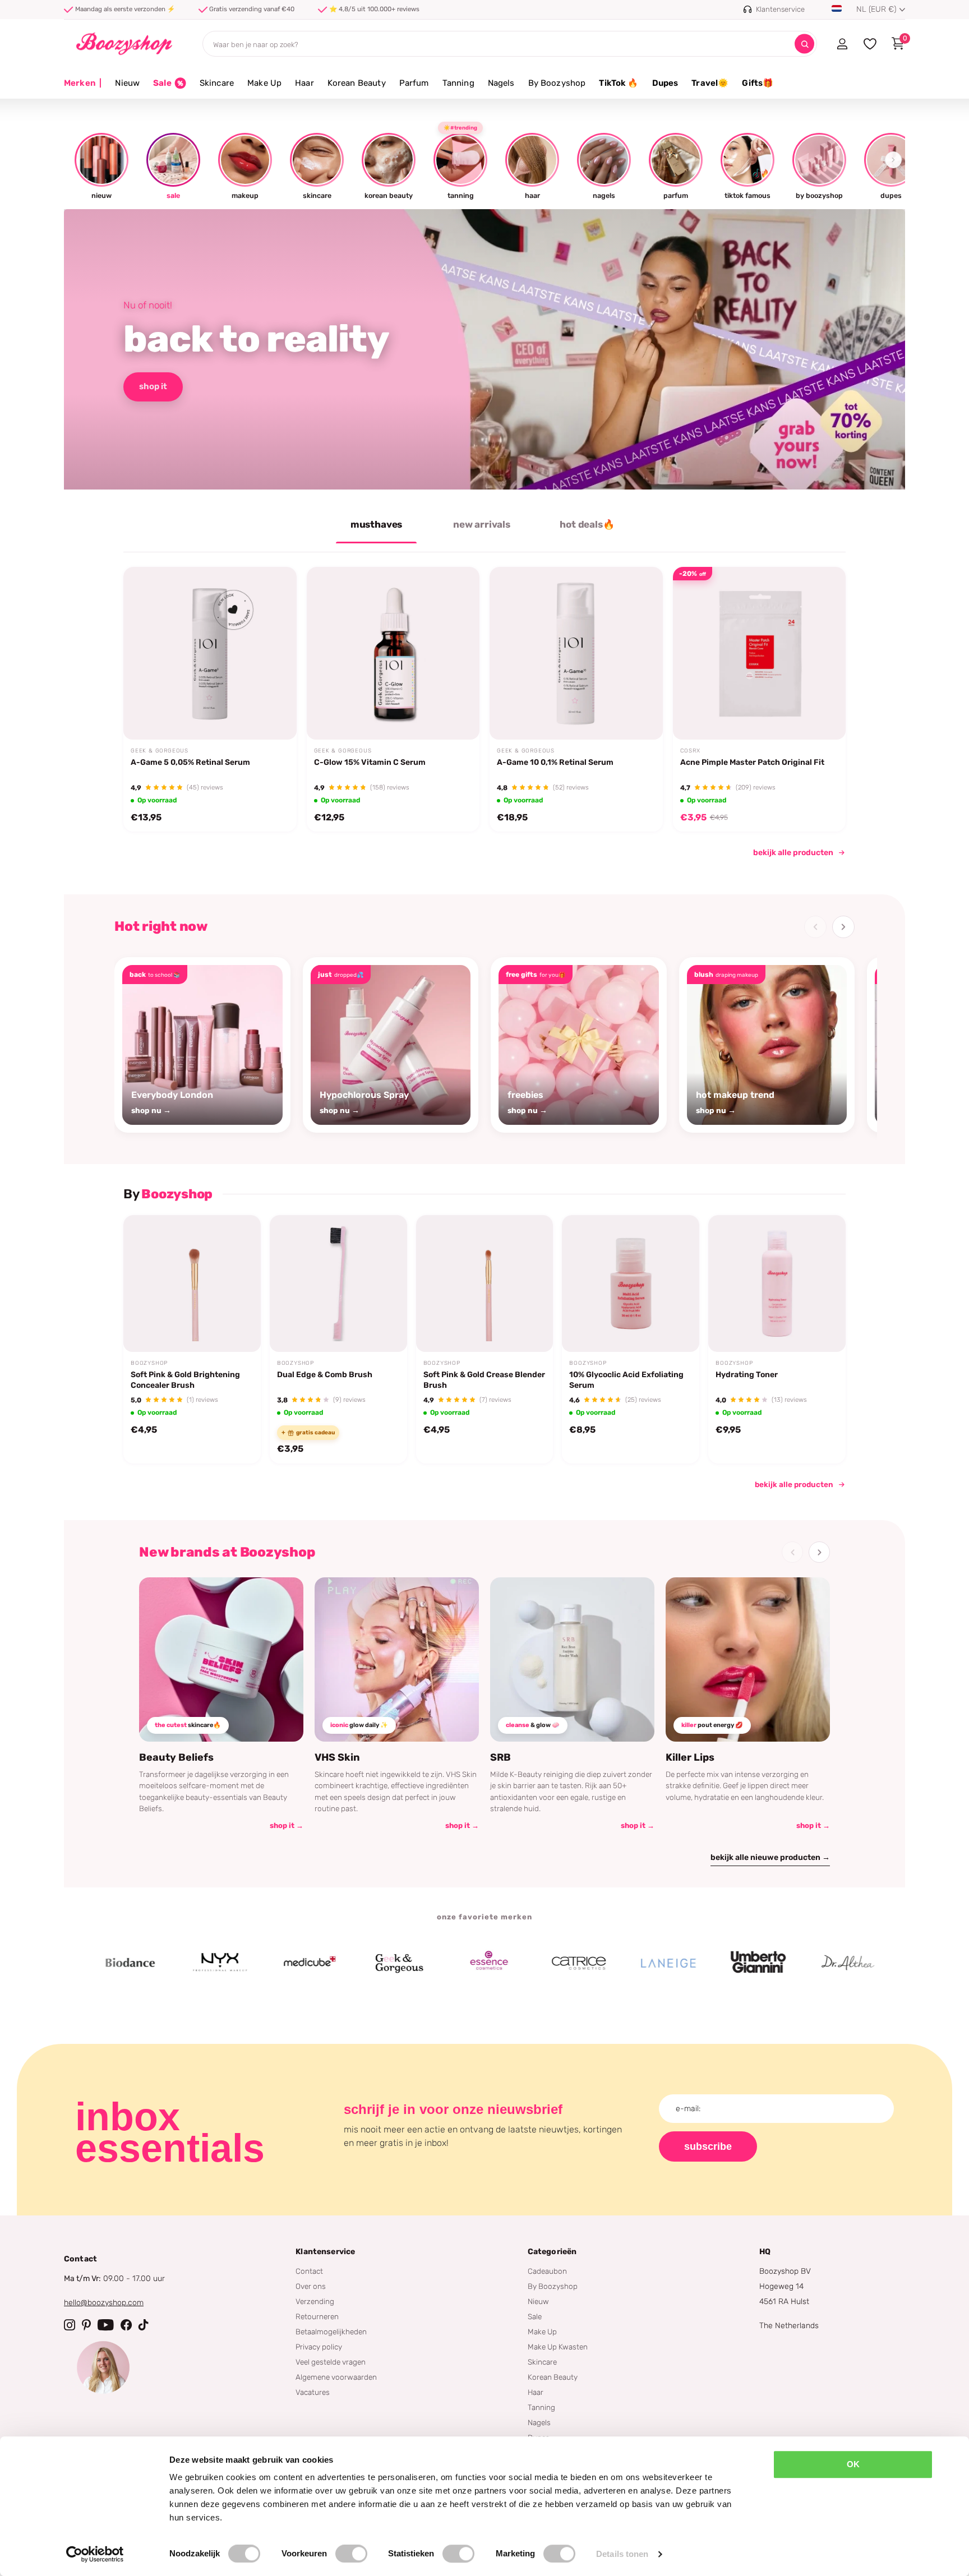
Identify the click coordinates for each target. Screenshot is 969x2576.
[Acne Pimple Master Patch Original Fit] (760, 654)
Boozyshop (149, 1363)
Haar (304, 83)
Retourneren (317, 2316)
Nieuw (127, 83)
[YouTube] (106, 2325)
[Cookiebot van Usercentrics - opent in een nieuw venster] (95, 2554)
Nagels (501, 83)
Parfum (414, 83)
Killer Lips (690, 1757)
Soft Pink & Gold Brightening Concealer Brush (185, 1380)
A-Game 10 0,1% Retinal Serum (555, 762)
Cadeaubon (547, 2271)
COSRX (690, 751)
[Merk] (68, 1963)
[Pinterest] (86, 2325)
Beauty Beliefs (176, 1757)
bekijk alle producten (793, 853)
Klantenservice (325, 2252)
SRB (500, 1757)
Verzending (315, 2301)
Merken (83, 83)
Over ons (311, 2286)
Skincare (217, 83)
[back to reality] (484, 349)
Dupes (665, 83)
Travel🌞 (710, 83)
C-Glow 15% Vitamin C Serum (370, 762)
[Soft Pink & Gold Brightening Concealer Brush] (192, 1284)
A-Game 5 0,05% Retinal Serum (190, 762)
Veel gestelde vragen (331, 2362)
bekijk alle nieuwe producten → (770, 1857)
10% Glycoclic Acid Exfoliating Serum (626, 1380)
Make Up (264, 83)
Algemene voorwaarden (336, 2377)
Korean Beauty (357, 83)
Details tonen (622, 2554)
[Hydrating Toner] (777, 1284)
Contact (309, 2271)
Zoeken (804, 44)
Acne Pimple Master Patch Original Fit (752, 762)
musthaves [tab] (376, 524)
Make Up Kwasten (558, 2347)
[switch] (351, 2554)
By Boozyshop (557, 83)
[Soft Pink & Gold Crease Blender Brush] (485, 1284)
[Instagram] (70, 2325)
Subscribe (708, 2146)
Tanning (458, 83)
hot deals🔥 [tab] (587, 524)
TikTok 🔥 (619, 83)
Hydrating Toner (747, 1375)
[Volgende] (843, 927)
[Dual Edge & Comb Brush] (338, 1284)
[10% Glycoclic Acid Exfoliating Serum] (631, 1284)
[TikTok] (144, 2325)
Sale (535, 2316)
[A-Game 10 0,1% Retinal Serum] (576, 654)
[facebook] (126, 2325)
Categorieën (552, 2252)
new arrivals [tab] (482, 524)
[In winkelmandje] (274, 713)
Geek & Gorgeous (160, 751)
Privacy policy (319, 2347)
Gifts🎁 (758, 83)
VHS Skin (337, 1757)
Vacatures (313, 2392)
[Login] (842, 44)
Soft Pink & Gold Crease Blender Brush (484, 1380)
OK (853, 2464)
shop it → (287, 1825)
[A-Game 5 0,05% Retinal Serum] (210, 654)
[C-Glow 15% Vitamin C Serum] (393, 654)
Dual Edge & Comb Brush (325, 1375)
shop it (153, 386)
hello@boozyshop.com (104, 2303)
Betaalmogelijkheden (331, 2332)
